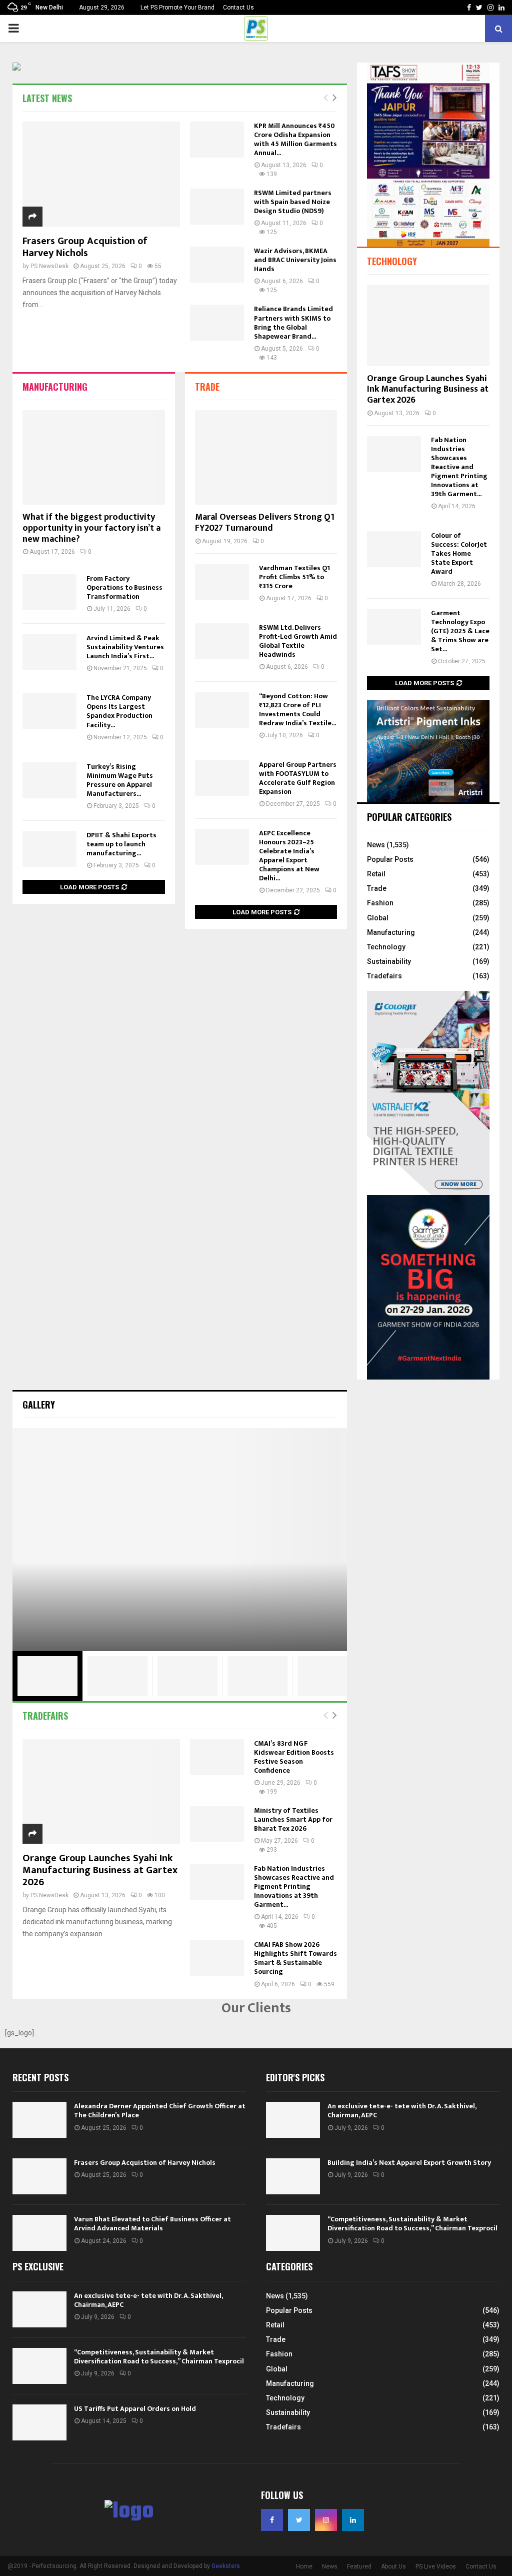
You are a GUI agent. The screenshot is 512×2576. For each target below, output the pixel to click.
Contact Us (238, 8)
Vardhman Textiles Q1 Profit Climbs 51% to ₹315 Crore (294, 577)
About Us (393, 2566)
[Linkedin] (353, 2520)
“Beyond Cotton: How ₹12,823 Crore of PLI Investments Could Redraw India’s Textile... (297, 710)
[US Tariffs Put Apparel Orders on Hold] (39, 2422)
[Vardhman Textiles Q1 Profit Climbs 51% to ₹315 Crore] (222, 582)
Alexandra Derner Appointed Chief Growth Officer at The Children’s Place (160, 2111)
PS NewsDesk (49, 266)
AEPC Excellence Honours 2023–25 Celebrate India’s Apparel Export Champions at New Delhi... (289, 856)
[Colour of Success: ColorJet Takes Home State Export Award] (394, 549)
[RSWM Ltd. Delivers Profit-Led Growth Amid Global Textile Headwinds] (222, 641)
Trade (207, 387)
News (376, 845)
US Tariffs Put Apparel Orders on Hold (135, 2409)
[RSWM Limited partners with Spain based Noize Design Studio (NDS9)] (217, 207)
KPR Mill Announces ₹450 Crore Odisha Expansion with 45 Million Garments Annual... (295, 139)
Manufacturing (55, 387)
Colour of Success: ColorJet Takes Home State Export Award (459, 553)
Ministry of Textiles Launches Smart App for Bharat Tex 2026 (293, 1819)
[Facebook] (272, 2520)
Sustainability (389, 961)
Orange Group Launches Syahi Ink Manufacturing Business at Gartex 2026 (428, 389)
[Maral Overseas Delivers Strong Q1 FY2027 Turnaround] (266, 458)
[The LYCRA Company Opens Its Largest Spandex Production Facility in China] (49, 711)
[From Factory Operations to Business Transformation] (49, 592)
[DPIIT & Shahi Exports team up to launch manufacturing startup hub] (49, 849)
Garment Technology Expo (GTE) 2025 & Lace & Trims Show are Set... (460, 631)
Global (378, 918)
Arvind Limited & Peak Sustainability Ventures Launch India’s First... (125, 647)
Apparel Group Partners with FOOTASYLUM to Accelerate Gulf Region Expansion (298, 778)
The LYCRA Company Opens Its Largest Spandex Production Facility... (119, 711)
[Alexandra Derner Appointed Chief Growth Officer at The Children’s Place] (39, 2120)
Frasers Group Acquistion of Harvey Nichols (85, 247)
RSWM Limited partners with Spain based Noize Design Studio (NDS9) (293, 202)
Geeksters (226, 2566)
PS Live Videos (436, 2566)
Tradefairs (384, 976)
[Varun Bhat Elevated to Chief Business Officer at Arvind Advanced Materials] (39, 2233)
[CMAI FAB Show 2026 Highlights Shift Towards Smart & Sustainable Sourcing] (217, 1958)
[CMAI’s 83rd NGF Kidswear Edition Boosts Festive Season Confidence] (217, 1757)
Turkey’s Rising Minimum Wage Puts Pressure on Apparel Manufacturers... (120, 780)
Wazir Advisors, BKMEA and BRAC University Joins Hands (295, 260)
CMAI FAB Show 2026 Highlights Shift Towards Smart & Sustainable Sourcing (295, 1958)
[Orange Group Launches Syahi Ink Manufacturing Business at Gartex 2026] (428, 325)
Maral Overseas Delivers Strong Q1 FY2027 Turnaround (265, 523)
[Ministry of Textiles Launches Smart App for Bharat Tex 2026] (217, 1824)
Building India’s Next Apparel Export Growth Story (409, 2163)
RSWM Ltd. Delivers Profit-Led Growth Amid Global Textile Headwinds (298, 641)
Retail (376, 874)
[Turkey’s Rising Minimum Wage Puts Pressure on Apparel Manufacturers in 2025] (49, 780)
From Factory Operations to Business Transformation (124, 587)
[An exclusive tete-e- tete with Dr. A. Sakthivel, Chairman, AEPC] (293, 2120)
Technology (392, 261)
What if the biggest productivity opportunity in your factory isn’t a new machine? (91, 528)
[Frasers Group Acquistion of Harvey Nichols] (101, 174)
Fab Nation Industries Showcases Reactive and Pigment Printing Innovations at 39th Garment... (459, 467)
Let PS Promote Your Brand (177, 8)
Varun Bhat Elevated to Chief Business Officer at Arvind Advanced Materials (152, 2224)
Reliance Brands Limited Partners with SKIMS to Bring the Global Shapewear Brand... (293, 322)
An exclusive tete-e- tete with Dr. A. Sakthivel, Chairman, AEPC (402, 2111)
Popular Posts (390, 859)
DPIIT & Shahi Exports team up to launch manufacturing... (121, 844)
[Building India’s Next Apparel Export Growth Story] (293, 2176)
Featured (359, 2566)
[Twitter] (299, 2520)
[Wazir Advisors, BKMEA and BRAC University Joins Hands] (217, 265)
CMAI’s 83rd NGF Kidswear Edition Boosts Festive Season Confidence (294, 1757)
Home (304, 2566)
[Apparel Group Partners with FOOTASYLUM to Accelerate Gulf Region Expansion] (222, 778)
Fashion (380, 903)
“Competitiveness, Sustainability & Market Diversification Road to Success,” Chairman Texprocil (412, 2224)
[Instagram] (326, 2520)
